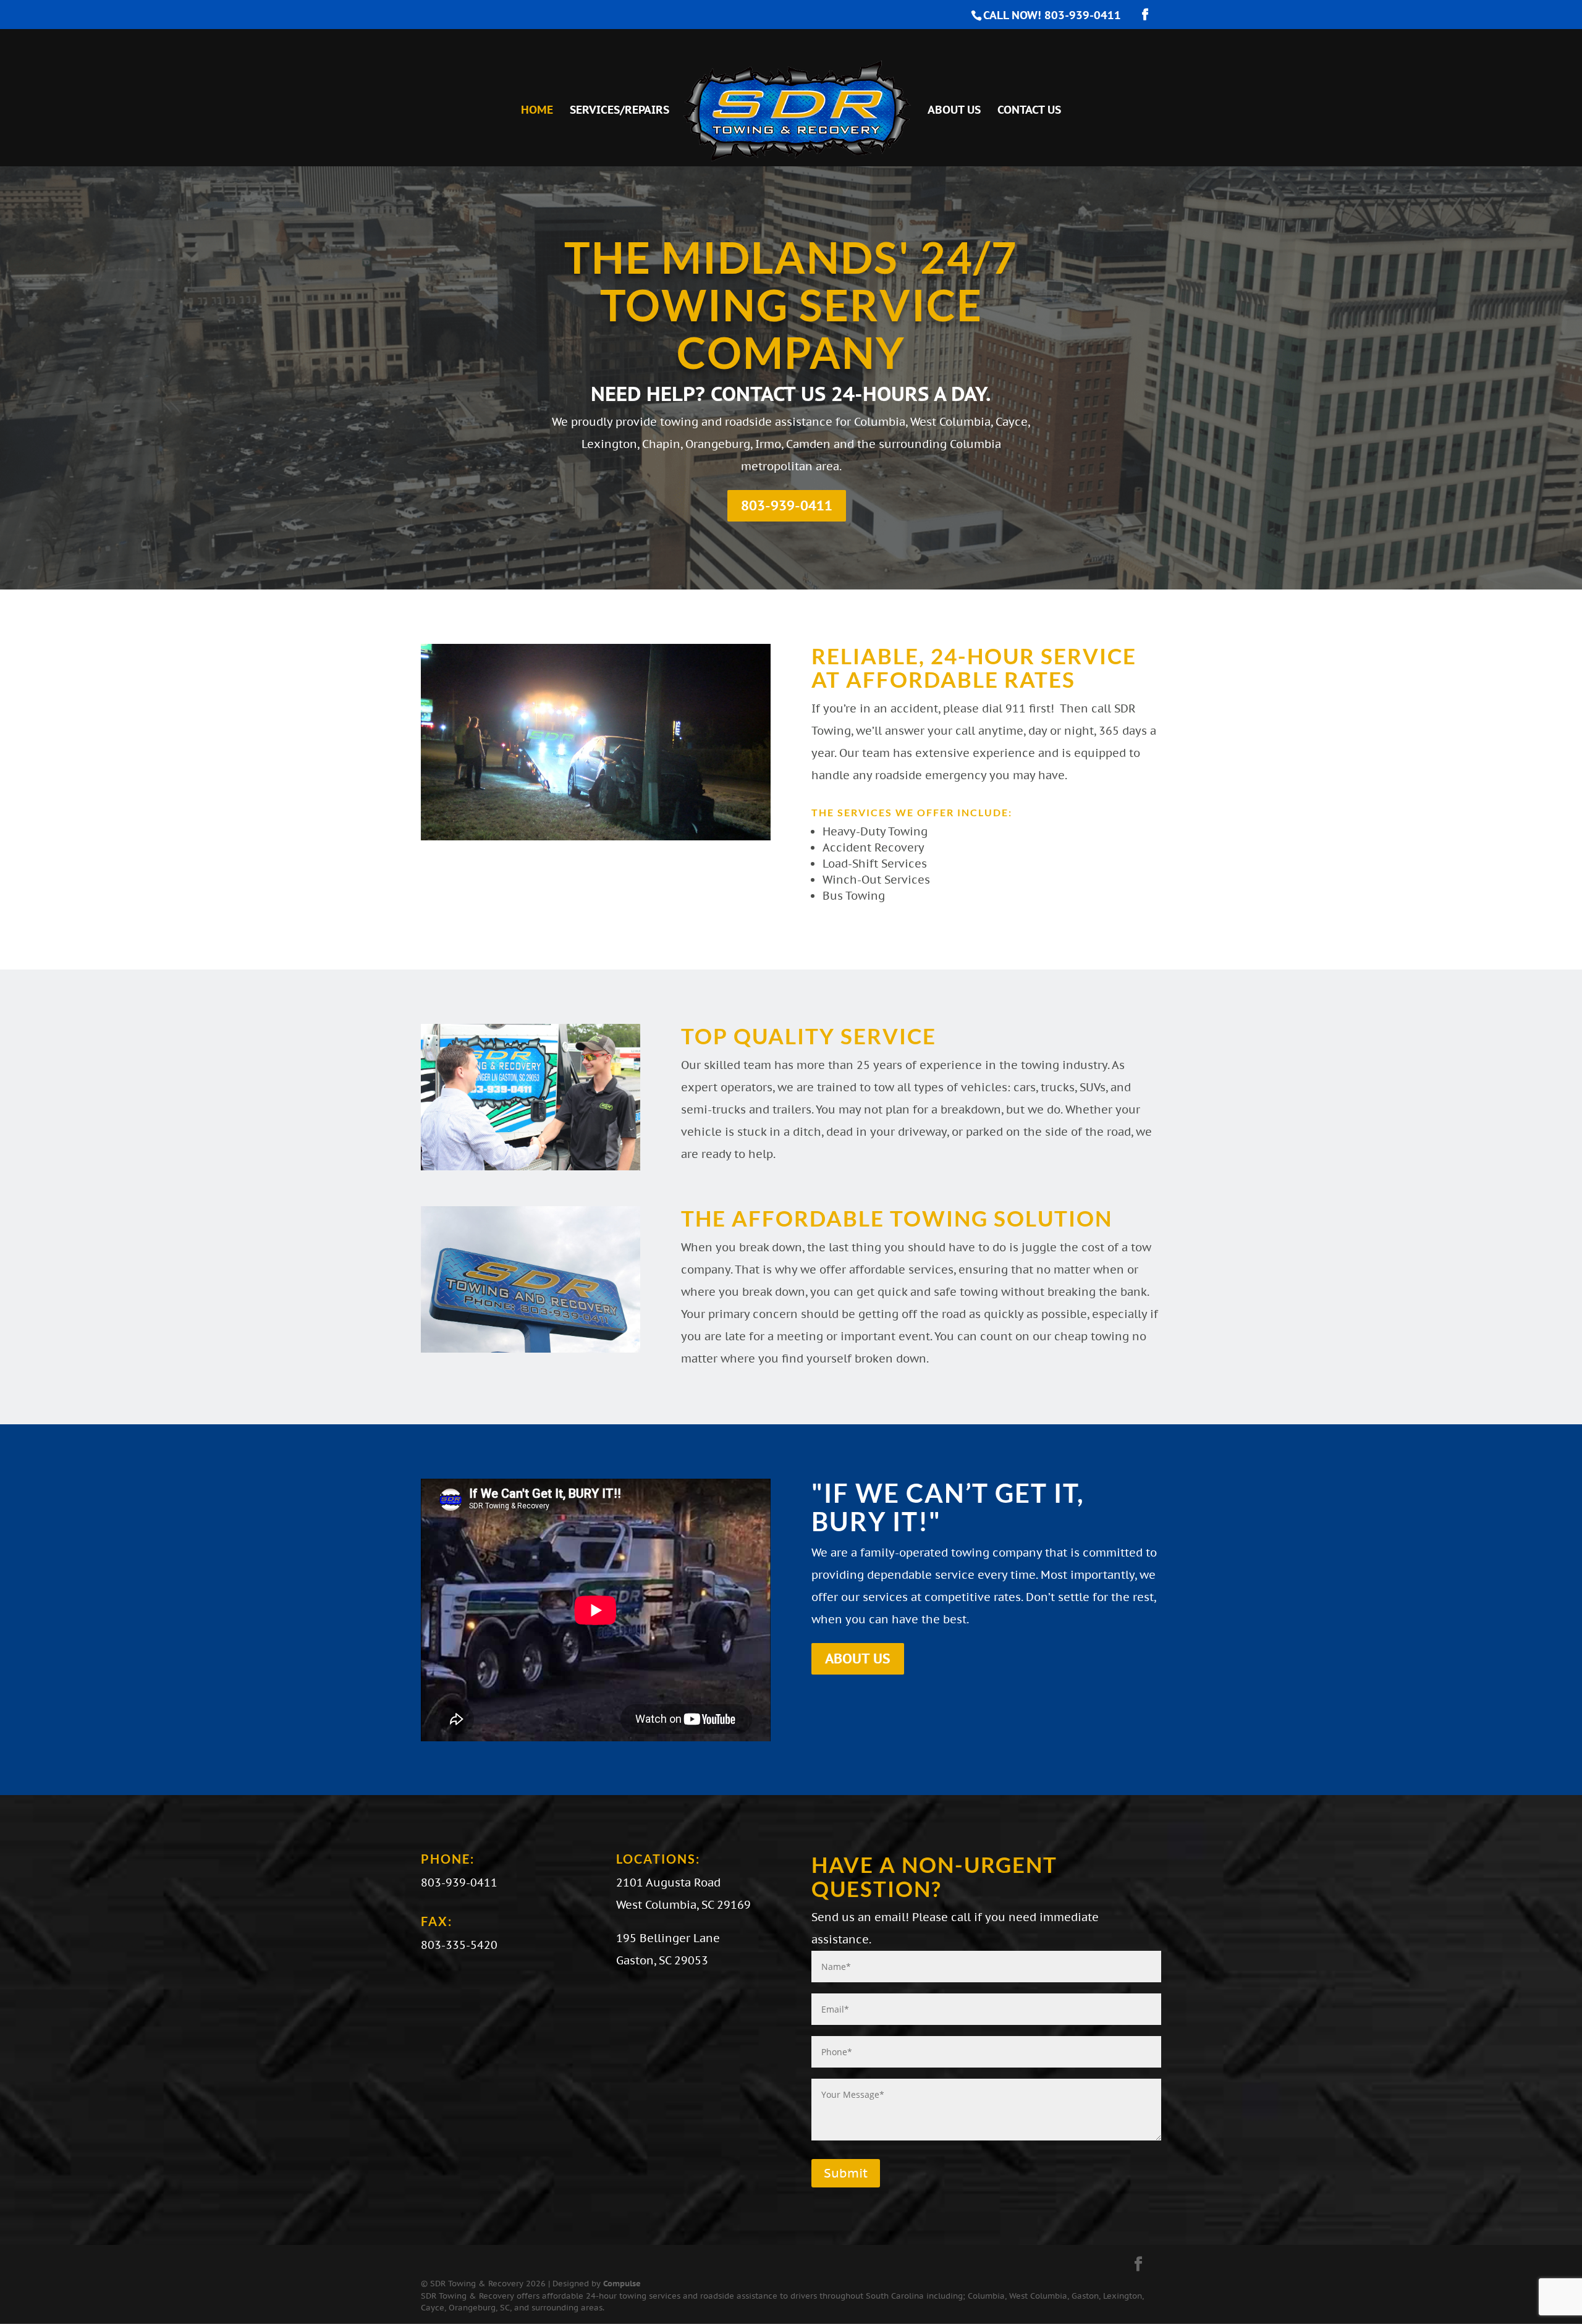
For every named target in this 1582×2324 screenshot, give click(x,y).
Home (537, 111)
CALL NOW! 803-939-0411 (1052, 15)
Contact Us (1029, 111)
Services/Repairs (620, 111)
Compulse (622, 2284)
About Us (954, 111)
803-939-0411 (787, 505)
